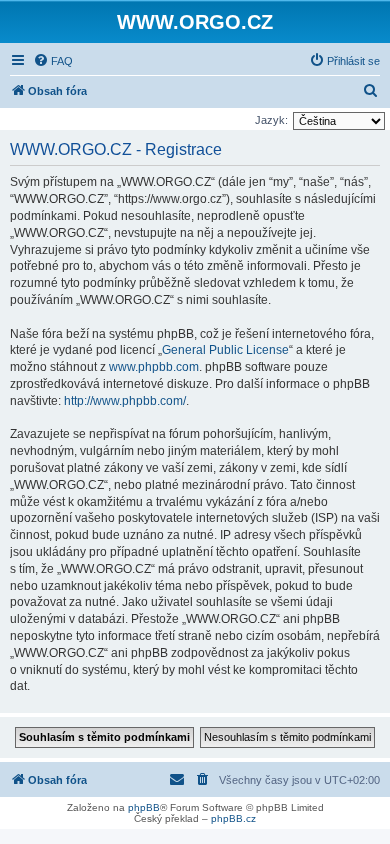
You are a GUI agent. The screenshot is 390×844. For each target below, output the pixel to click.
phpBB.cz (233, 818)
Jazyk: (271, 120)
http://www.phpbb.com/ (125, 401)
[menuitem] (53, 61)
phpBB (144, 807)
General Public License (225, 350)
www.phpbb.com (154, 367)
